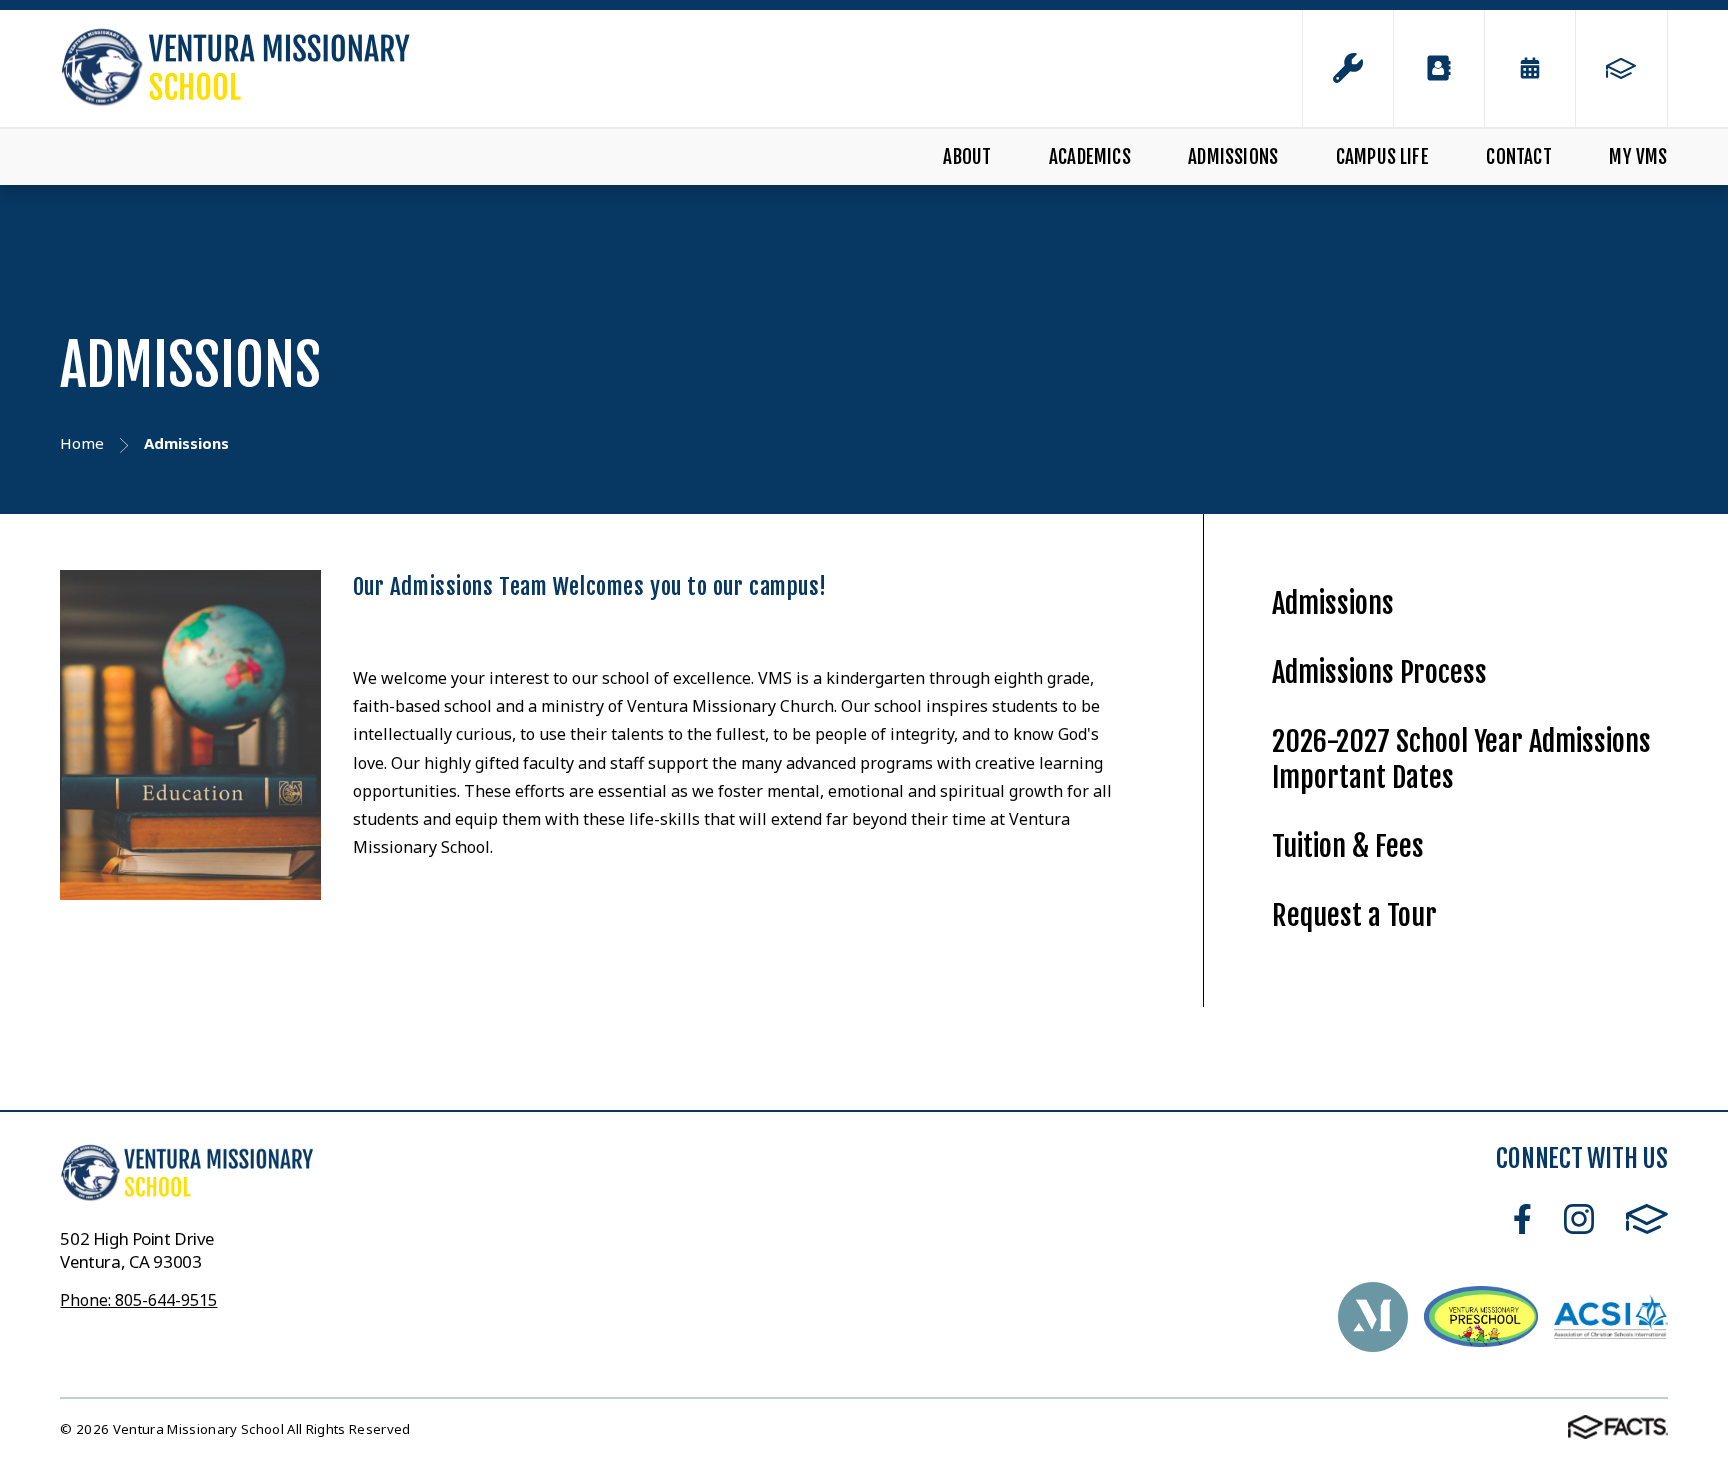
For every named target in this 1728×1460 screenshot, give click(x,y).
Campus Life (1382, 157)
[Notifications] (1348, 68)
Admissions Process (1379, 672)
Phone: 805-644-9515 (138, 1300)
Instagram (1579, 1219)
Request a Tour (1354, 915)
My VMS (1638, 157)
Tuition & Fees (1348, 846)
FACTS (1647, 1219)
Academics (1090, 157)
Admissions (1233, 157)
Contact (1518, 157)
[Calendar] (1530, 68)
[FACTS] (1621, 68)
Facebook (1522, 1219)
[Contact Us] (1439, 68)
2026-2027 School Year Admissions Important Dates (1461, 760)
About (967, 157)
